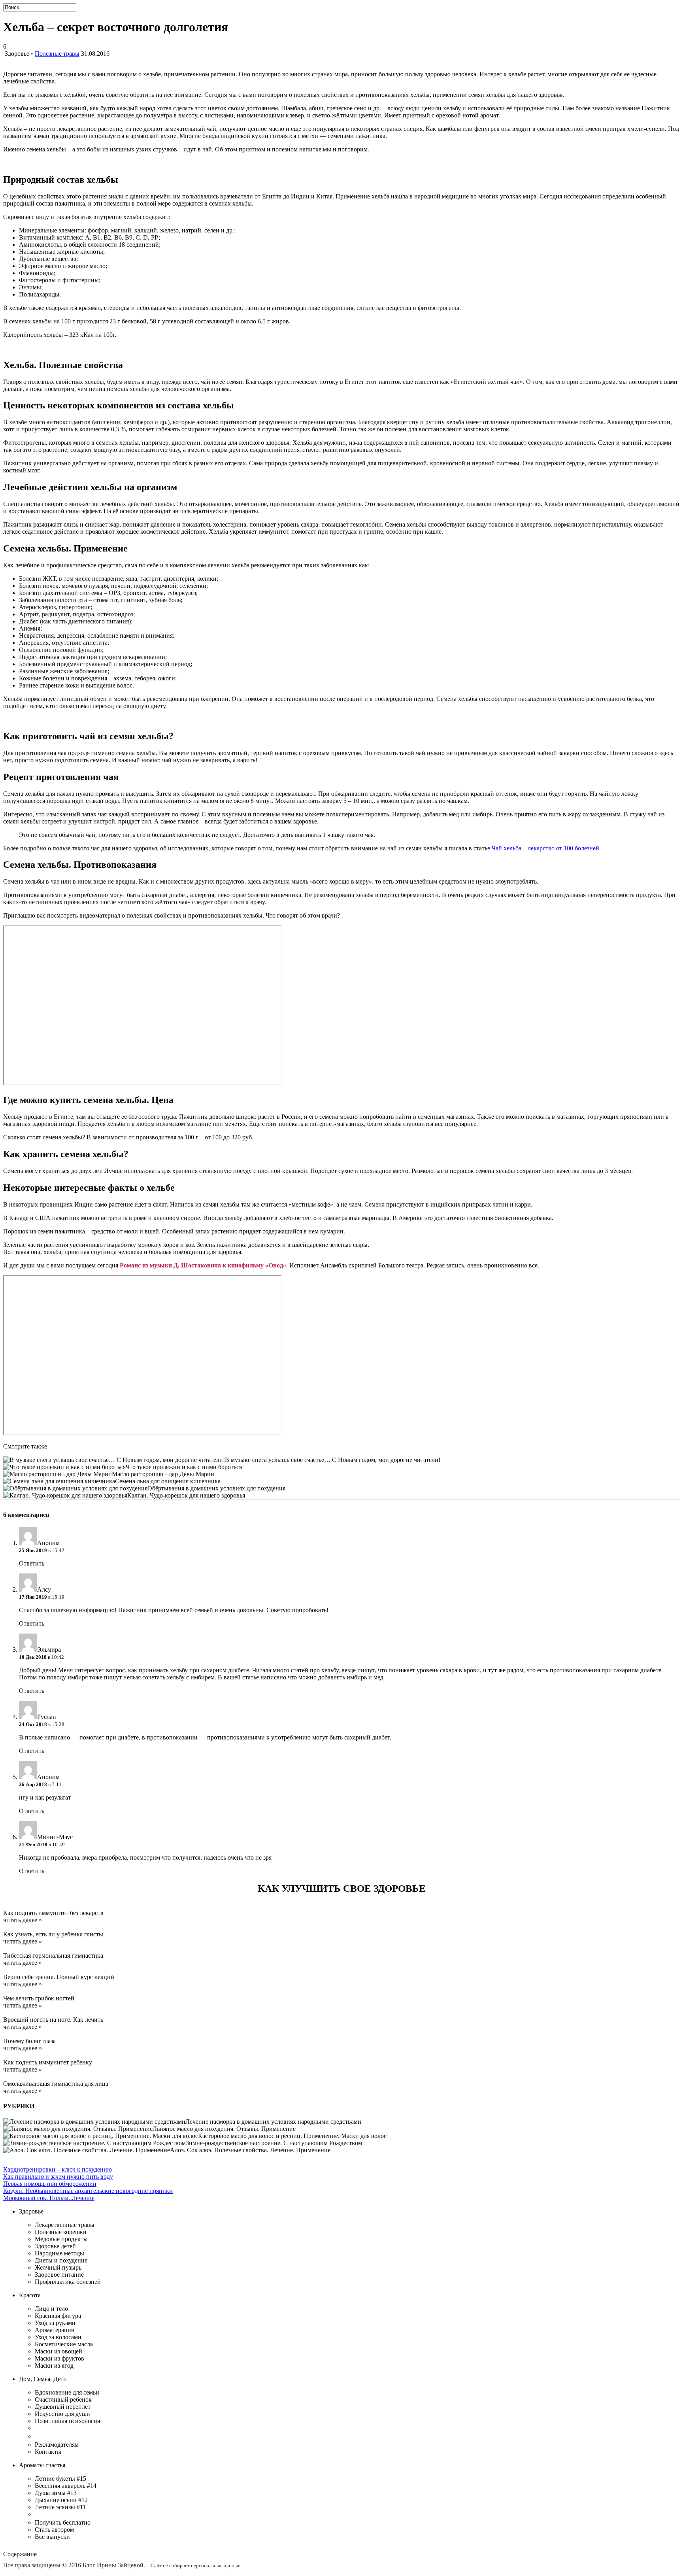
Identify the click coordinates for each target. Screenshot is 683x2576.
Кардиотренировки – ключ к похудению (58, 2169)
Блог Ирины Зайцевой (113, 2565)
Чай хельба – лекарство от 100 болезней (545, 848)
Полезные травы (57, 54)
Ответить (32, 1563)
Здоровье (17, 54)
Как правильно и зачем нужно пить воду (58, 2177)
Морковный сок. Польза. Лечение (49, 2198)
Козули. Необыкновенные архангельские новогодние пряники (88, 2191)
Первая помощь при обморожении (50, 2184)
